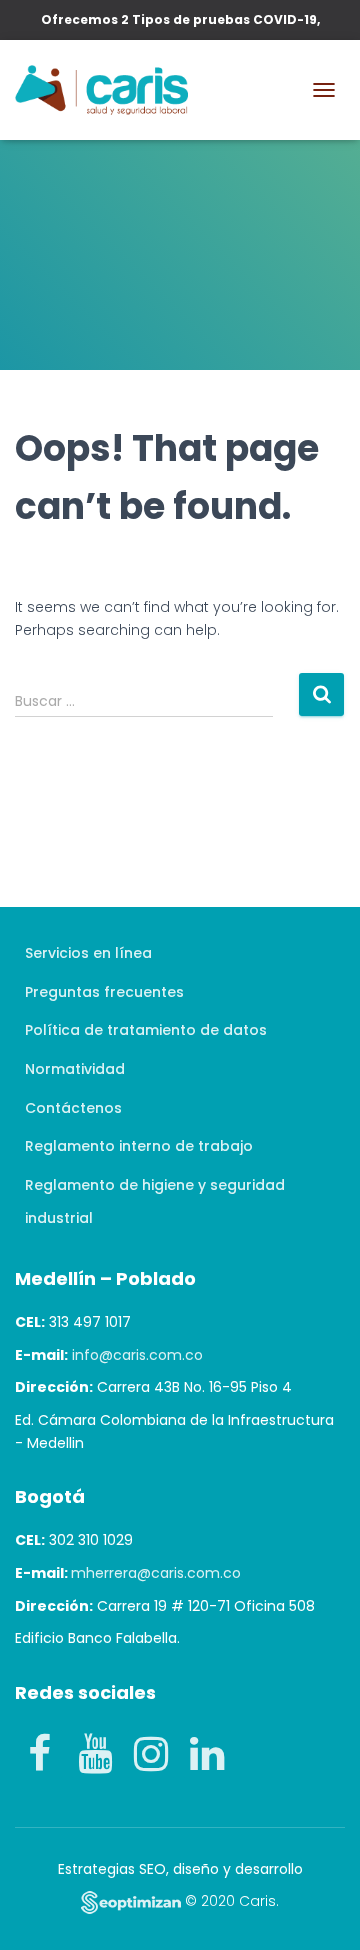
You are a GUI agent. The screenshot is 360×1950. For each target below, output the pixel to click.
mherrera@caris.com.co (156, 1573)
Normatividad (75, 1069)
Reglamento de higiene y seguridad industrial (155, 1202)
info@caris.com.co (137, 1355)
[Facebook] (39, 1754)
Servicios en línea (88, 953)
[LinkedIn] (207, 1754)
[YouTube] (95, 1754)
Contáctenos (73, 1108)
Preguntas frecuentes (104, 992)
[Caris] (109, 90)
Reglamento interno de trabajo (139, 1146)
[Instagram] (151, 1754)
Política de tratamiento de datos (146, 1030)
